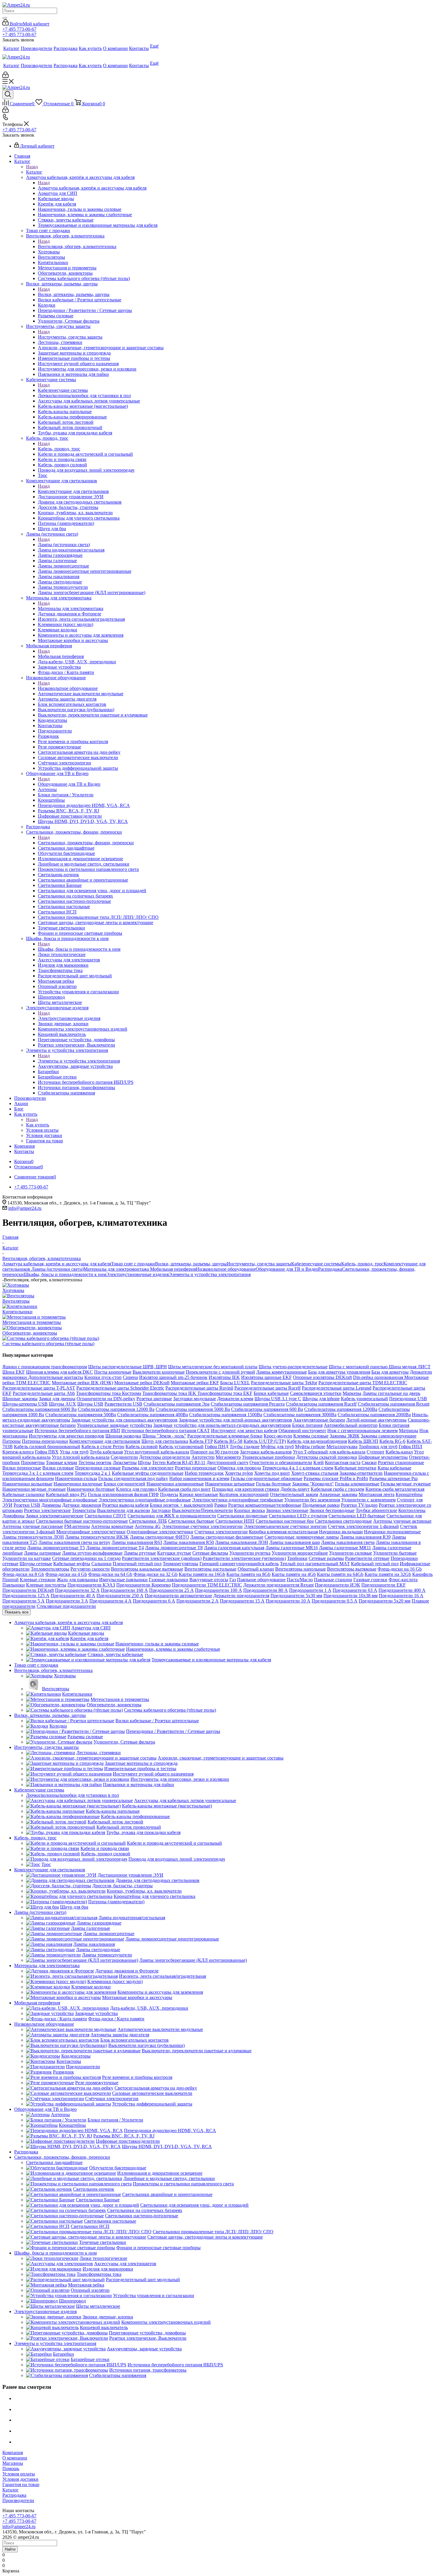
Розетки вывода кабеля (125, 1505)
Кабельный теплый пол (375, 1564)
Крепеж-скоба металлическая (395, 1489)
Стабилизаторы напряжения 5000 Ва (193, 1409)
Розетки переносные (196, 1468)
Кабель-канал (399, 1452)
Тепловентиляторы (50, 1569)
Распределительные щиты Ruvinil (199, 1388)
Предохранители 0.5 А (335, 1601)
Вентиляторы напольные (301, 1569)
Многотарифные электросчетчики (91, 1532)
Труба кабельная (106, 1452)
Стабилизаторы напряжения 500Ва (81, 1415)
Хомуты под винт (272, 1473)
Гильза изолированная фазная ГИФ (123, 1494)
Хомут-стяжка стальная (315, 1473)
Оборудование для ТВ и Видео (69, 784)
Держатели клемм (235, 1399)
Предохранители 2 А (198, 1601)
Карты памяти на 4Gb (294, 1574)
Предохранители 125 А (26, 1596)
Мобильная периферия (61, 656)
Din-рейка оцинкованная (379, 1377)
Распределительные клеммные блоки (225, 1436)
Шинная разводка (123, 1436)
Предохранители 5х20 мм (385, 1601)
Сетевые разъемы (326, 1558)
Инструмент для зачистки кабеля (244, 1431)
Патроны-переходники (45, 1441)
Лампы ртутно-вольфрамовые (92, 1553)
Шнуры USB (90, 1404)
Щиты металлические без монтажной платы (213, 1367)
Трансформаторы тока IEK (170, 1393)
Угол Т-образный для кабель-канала (329, 1452)
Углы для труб (74, 1452)
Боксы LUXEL (235, 1383)
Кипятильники (17, 1312)
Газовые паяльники (169, 1580)
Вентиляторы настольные (210, 1569)
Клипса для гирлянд (136, 1489)
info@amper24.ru (25, 1208)
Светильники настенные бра (285, 1521)
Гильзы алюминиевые (357, 1484)
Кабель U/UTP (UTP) (265, 1441)
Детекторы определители (165, 1457)
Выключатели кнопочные (159, 1372)
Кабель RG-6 (392, 1441)
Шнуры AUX (62, 1404)
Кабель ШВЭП (363, 1441)
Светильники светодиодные (343, 1521)
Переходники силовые (98, 1468)
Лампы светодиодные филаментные (227, 1537)
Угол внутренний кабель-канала (157, 1452)
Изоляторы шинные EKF (266, 1377)
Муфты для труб (277, 1447)
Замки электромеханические (55, 1516)
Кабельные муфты (72, 1564)
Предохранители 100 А (219, 1590)
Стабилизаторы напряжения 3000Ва (300, 1415)
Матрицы (409, 1431)
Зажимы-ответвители (361, 1473)
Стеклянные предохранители (66, 1606)
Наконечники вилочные (78, 1484)
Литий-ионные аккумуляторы (376, 1420)
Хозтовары (13, 1290)
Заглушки (161, 1510)
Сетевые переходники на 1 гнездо (86, 1558)
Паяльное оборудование (261, 1580)
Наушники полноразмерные (392, 1532)
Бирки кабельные (271, 1393)
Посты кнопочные (113, 1372)
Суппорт (376, 1452)
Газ (233, 1580)
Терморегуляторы (181, 1564)
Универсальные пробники (269, 1457)
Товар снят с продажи (133, 1264)
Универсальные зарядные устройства (115, 1425)
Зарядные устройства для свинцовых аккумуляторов (124, 1420)
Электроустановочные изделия (69, 1018)
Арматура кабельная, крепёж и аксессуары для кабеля (92, 188)
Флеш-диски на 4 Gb (66, 1574)
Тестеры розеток (95, 1462)
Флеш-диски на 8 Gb (23, 1574)
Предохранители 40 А (73, 1596)
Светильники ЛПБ (148, 1521)
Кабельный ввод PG (66, 1494)
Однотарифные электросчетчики (160, 1532)
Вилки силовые (58, 1468)
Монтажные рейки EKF (195, 1383)
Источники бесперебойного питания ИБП (77, 1431)
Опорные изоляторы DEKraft (322, 1377)
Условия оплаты (19, 2474)
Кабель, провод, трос (59, 449)
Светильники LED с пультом (298, 1516)
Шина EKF (14, 1372)
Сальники (101, 1564)
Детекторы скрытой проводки (327, 1457)
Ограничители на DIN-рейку (106, 1399)
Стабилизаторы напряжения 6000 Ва (40, 1409)
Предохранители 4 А (111, 1601)
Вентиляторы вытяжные (352, 1569)
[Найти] (5, 18)
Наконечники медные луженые (34, 1489)
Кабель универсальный (364, 1399)
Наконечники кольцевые (27, 1484)
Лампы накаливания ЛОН (242, 1542)
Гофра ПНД (217, 1447)
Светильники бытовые (191, 1521)
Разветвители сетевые (367, 1558)
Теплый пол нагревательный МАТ (315, 1564)
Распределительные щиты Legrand (337, 1388)
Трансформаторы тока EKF (225, 1393)
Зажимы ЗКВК (345, 1436)
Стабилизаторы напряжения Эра (177, 1404)
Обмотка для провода (239, 1468)
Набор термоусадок (204, 1473)
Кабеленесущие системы (63, 390)
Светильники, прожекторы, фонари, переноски (86, 843)
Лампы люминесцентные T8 (174, 1548)
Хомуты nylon (239, 1473)
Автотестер (203, 1457)
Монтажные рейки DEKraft (142, 1383)
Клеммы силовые (311, 1436)
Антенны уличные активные (402, 1521)
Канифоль (422, 1574)
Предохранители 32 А (77, 1590)
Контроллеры (412, 1510)
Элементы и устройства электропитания (79, 1061)
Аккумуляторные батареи (319, 1420)
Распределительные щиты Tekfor (284, 1383)
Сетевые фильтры (210, 1553)
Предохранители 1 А (310, 1590)
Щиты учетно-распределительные (293, 1367)
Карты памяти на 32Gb (388, 1574)
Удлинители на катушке (27, 1558)
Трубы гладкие (245, 1447)
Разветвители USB (123, 1404)
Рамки (221, 1505)
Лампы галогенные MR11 (345, 1548)
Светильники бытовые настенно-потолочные (82, 1521)
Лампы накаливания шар (295, 1542)
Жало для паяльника (77, 1580)
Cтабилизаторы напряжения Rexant (394, 1404)
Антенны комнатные (112, 1526)
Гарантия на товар (21, 2484)
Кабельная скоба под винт (184, 1489)
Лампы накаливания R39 (365, 1537)
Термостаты (84, 1510)
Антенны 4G (148, 1526)
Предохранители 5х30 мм (296, 1596)
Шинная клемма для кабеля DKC (59, 1372)
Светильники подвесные (242, 1516)
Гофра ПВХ (47, 1452)
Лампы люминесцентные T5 (56, 1548)
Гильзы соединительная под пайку (133, 1478)
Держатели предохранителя (241, 1596)
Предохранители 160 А (124, 1590)
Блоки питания (307, 1425)
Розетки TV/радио (359, 1505)
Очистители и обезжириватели (281, 1462)
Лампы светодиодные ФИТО (159, 1537)
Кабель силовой (142, 1447)
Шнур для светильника (165, 1441)
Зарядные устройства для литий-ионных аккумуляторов (235, 1420)
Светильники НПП (235, 1521)
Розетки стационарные (401, 1462)
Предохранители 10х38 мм (351, 1596)
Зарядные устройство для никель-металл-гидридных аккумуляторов (222, 1425)
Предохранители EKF (384, 1585)
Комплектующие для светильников (73, 491)
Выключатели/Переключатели (202, 1510)
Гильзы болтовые (273, 1484)
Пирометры (33, 1462)
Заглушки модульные (195, 1399)
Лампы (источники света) (64, 545)
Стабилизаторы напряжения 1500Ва (226, 1415)
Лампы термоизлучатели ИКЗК (97, 1537)
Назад (32, 167)
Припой (11, 1580)
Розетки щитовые (154, 1399)
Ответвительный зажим (294, 1494)
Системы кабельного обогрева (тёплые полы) (48, 1344)
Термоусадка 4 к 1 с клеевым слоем (298, 1468)
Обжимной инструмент (302, 1431)
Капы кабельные (394, 1468)
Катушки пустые (174, 1553)
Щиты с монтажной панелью (359, 1367)
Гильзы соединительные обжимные (266, 1478)
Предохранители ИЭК (337, 1585)
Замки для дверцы (57, 1399)
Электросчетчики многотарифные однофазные (50, 1500)
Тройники (297, 1558)
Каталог (34, 172)
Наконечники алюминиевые (175, 1484)
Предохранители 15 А (242, 1601)
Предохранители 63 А (355, 1590)
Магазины (13, 2463)
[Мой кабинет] (5, 76)
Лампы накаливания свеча (348, 1542)
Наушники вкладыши (341, 1532)
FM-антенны (77, 1526)
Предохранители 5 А (24, 1601)
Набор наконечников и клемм (199, 1478)
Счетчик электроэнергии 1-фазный (363, 1526)
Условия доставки (20, 2479)
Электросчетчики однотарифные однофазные (145, 1500)
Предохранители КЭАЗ (91, 1585)
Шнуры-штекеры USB (25, 1404)
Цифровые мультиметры (383, 1457)
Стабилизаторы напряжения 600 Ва (267, 1409)
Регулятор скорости (90, 1569)
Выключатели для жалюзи (124, 1510)
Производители (18, 2500)
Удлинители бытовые (395, 1553)
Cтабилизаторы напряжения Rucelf (321, 1404)
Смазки (369, 1462)
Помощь (11, 2469)
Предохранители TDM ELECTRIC (207, 1585)
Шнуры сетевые (36, 1564)
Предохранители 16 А (401, 1596)
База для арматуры (390, 1372)
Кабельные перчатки (355, 1468)
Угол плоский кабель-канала (81, 1457)
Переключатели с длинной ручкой (220, 1372)
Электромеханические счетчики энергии (285, 1526)
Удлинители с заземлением (368, 1500)
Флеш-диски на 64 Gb (110, 1574)
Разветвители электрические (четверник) (244, 1558)
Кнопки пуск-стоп (103, 1377)
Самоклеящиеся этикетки (316, 1393)
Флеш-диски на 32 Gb (156, 1574)
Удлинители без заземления (312, 1500)
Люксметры (125, 1462)
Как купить (38, 1125)
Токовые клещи (62, 1462)
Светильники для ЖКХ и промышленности (172, 1516)
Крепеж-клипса (18, 1452)
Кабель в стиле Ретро (103, 1447)
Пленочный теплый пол (137, 1564)
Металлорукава (342, 1447)
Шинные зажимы (20, 1399)
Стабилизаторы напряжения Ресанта (248, 1404)
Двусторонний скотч (227, 1462)
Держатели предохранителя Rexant (278, 1585)
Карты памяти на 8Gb (248, 1574)
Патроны (12, 1441)
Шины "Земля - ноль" (164, 1436)
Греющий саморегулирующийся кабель (239, 1564)
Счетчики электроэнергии (221, 1532)
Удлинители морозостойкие (300, 1553)
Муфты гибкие (310, 1447)
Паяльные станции (333, 1580)
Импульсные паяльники (123, 1580)
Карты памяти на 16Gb (202, 1574)
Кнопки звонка (249, 1510)
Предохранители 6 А (154, 1601)
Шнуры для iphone (321, 1399)
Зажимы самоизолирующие (389, 1436)
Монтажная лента (377, 1494)
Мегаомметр (228, 1457)
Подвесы (169, 1494)
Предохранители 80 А (266, 1590)
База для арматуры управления (339, 1372)
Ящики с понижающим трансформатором (45, 1367)
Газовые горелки (370, 1580)
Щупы (144, 1462)
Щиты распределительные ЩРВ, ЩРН (128, 1367)
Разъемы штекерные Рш (393, 1478)
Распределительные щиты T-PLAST (39, 1388)
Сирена (130, 1377)
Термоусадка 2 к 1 (93, 1473)
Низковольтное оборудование (68, 688)
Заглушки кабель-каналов (266, 1452)
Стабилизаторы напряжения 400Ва (153, 1415)
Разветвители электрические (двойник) (162, 1558)
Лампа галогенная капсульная (234, 1548)
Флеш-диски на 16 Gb (400, 1569)
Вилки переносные (22, 1468)
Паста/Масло (300, 1580)
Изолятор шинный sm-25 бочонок (173, 1377)
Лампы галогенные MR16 (292, 1548)
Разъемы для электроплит (148, 1468)
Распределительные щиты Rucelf (268, 1388)
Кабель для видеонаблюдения (317, 1441)
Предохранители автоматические (178, 1596)
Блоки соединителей (124, 1484)
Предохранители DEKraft (28, 1590)
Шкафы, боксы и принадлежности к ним (79, 949)
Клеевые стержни (38, 1580)
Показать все (17, 1612)
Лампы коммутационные (282, 1372)
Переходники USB (408, 1399)
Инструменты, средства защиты (70, 337)
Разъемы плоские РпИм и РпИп (336, 1478)
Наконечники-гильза (76, 1478)
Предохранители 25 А (171, 1590)
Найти (10, 2549)
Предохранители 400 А (402, 1590)
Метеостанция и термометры (32, 1322)
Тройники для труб (378, 1447)
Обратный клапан (256, 1569)
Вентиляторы (16, 1301)
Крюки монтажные (199, 1494)
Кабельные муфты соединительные (148, 1473)
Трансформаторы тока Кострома (109, 1393)
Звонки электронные (287, 1510)
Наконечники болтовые (91, 1489)
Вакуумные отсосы (209, 1580)
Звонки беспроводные (332, 1510)
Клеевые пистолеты (46, 1585)
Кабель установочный (181, 1447)
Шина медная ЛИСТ (410, 1367)
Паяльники (14, 1585)
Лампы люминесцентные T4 (115, 1548)
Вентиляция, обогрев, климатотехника (77, 246)
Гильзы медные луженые (406, 1484)
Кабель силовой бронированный (47, 1447)
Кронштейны (409, 1494)
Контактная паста (343, 1462)
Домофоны (13, 1516)
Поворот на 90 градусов (215, 1452)
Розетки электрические (47, 1510)
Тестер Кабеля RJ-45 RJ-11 (179, 1462)
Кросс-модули (278, 1436)
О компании (15, 2458)
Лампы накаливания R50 (189, 1542)
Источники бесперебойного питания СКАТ (166, 1431)
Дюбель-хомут (295, 1489)
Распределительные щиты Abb (44, 1393)
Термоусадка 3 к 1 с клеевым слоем (38, 1473)
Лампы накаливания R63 (137, 1542)
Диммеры (51, 1505)
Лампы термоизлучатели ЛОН (33, 1537)
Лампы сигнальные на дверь (391, 1393)
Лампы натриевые (42, 1553)
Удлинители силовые (351, 1553)
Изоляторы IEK (224, 1377)
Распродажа (330, 1269)
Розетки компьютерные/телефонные (265, 1505)
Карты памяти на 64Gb (340, 1574)
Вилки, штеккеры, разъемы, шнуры (74, 294)
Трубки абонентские (376, 1510)
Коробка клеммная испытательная (283, 1532)
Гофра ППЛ (410, 1447)
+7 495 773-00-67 (19, 29)
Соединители (124, 1457)
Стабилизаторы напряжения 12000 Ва (116, 1409)
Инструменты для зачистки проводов (66, 1436)
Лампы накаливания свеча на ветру (74, 1542)
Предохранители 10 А (288, 1601)
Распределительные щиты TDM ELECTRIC (363, 1383)
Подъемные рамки (321, 1505)
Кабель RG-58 (228, 1441)
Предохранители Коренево (144, 1585)
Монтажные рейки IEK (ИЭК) (82, 1383)
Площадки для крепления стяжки (246, 1489)
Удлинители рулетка (250, 1553)
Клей (319, 1462)
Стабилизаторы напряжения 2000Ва (374, 1415)
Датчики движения (82, 1505)
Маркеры (352, 1393)
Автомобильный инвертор (351, 1425)
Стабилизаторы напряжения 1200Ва (341, 1409)
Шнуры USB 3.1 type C (278, 1399)
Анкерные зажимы (338, 1494)
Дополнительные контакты (56, 1377)
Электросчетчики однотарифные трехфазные (238, 1500)
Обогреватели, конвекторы (30, 1333)
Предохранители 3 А (67, 1601)
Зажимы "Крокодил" (313, 1484)
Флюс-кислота (403, 1580)
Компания (13, 2453)
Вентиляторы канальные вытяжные (147, 1569)
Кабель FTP (201, 1441)
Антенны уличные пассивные (33, 1526)
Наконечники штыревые (230, 1484)
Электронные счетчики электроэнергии (202, 1526)
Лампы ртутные (140, 1553)
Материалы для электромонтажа (71, 608)
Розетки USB (27, 1505)
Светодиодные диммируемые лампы (302, 1537)
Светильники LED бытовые (357, 1516)
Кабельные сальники (24, 1494)
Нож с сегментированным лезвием (362, 1431)
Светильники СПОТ (105, 1516)
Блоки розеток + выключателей (181, 1505)
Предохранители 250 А (120, 1596)
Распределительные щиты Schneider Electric (120, 1388)
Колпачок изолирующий (244, 1494)
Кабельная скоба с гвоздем (337, 1489)
